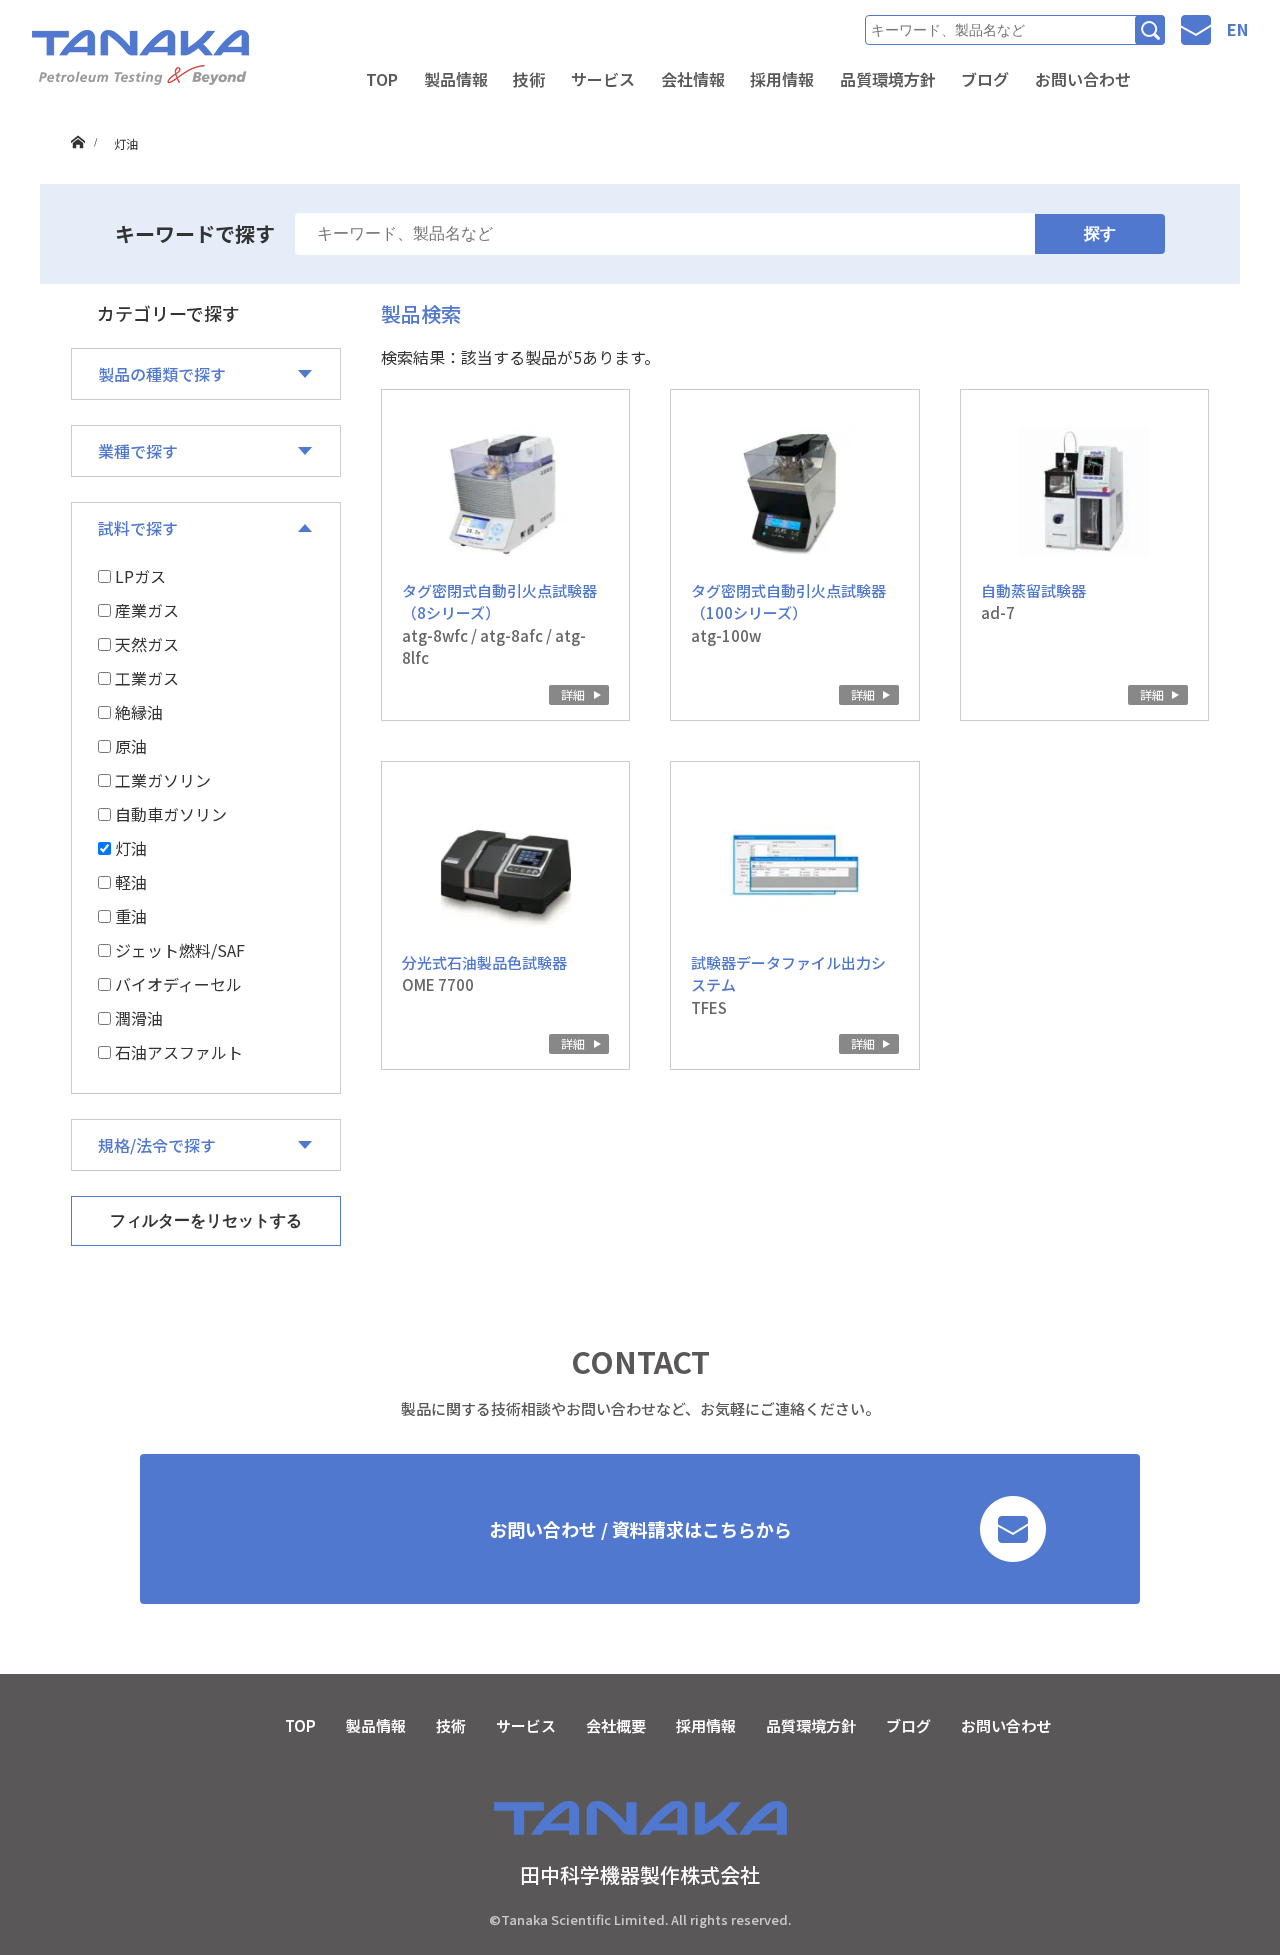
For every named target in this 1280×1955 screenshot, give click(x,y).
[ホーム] (77, 123)
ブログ (985, 79)
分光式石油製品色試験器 (484, 962)
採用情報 (782, 79)
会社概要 (616, 1725)
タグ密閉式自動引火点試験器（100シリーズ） (788, 602)
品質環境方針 (888, 79)
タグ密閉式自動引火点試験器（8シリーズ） (499, 602)
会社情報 (693, 79)
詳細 (573, 694)
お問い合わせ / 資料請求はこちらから (640, 1529)
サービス (603, 79)
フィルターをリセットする (206, 1220)
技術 (529, 79)
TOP (382, 79)
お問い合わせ (1083, 79)
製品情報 (456, 79)
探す (1100, 233)
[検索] (1150, 30)
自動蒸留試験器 (1033, 590)
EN (1237, 29)
